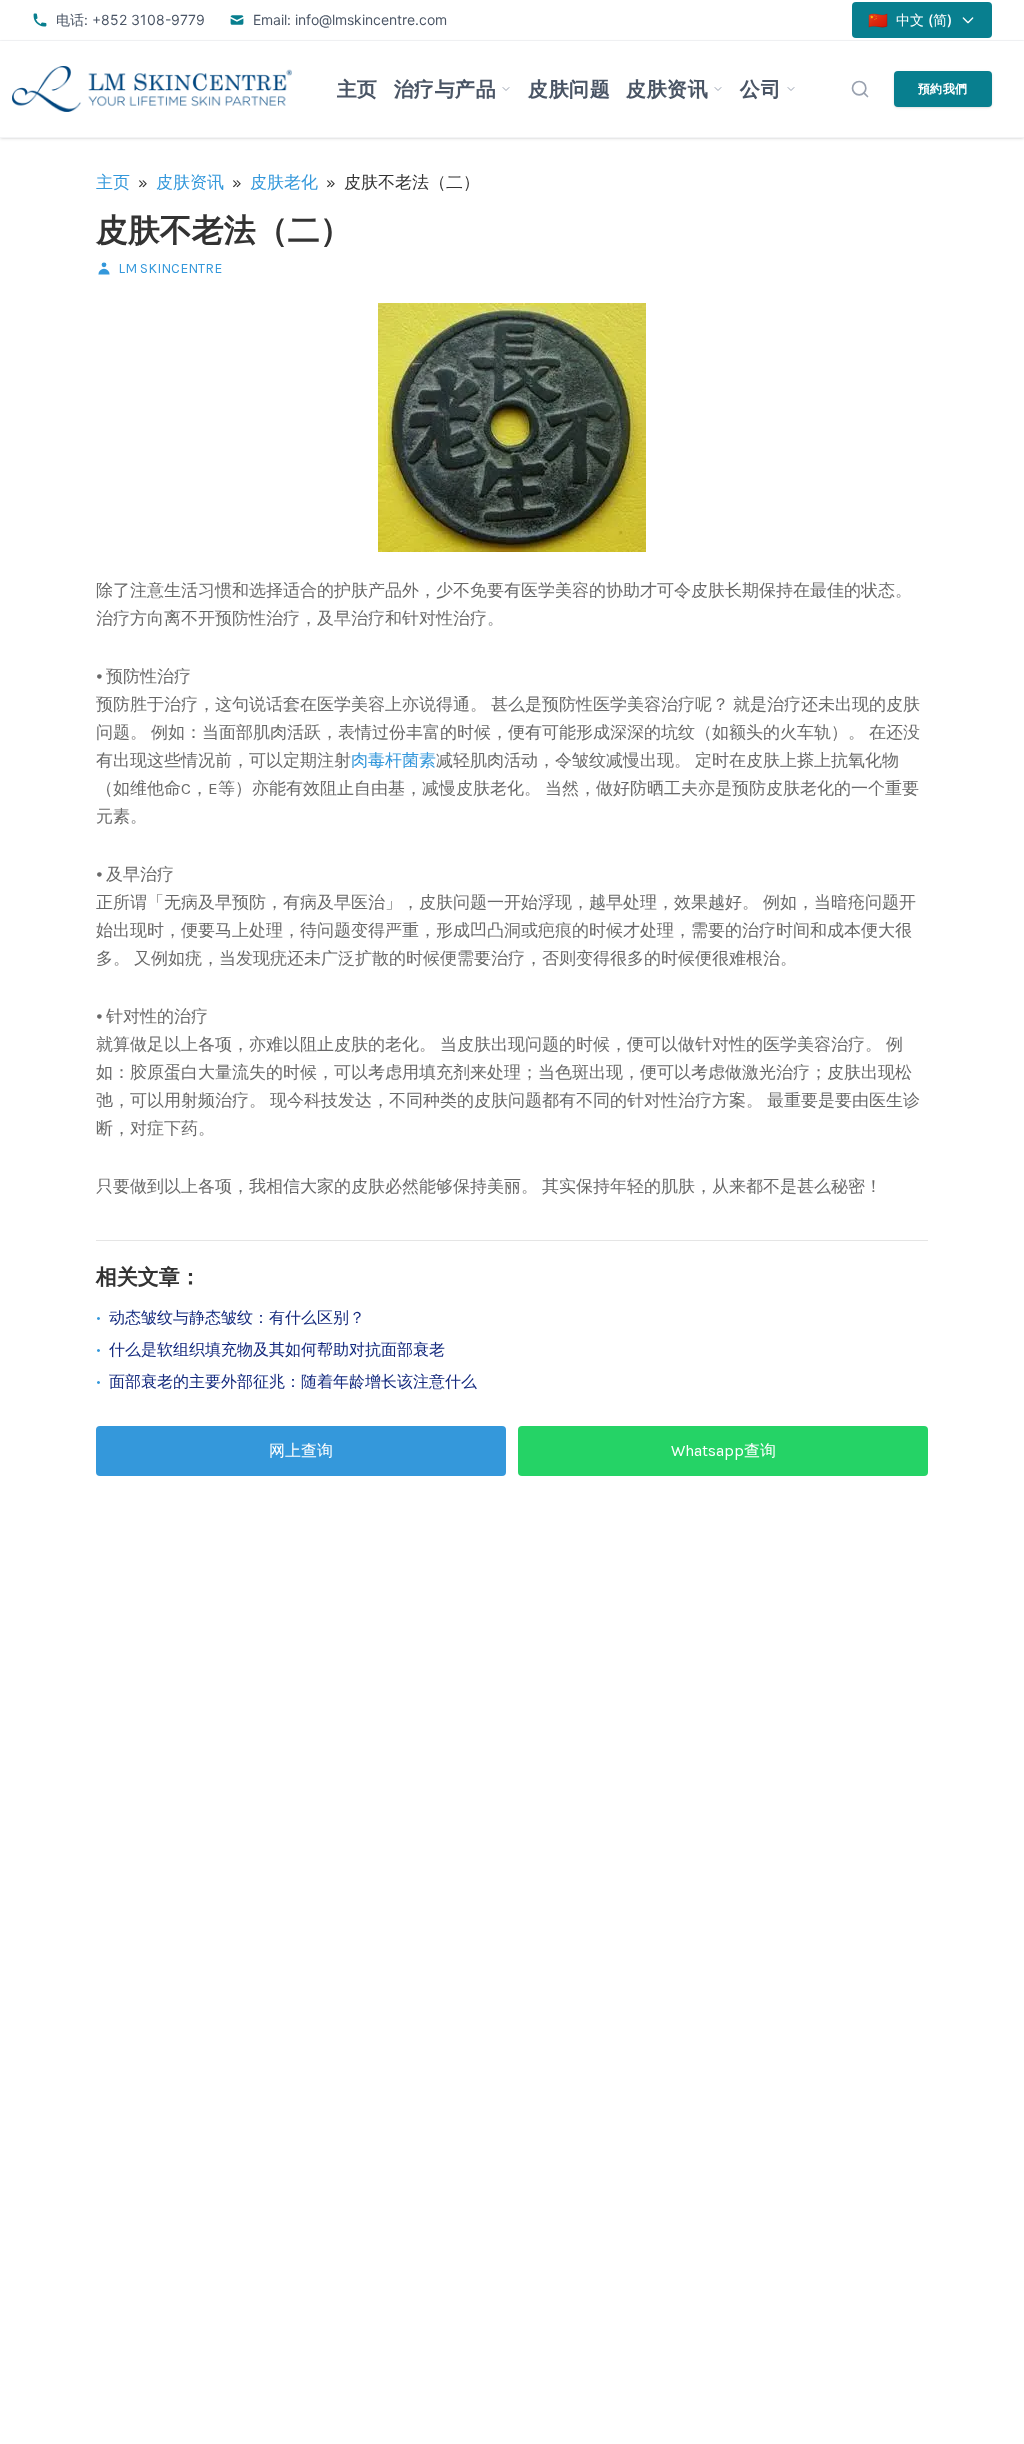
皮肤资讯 (667, 89)
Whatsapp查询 (723, 1450)
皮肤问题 (569, 89)
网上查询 (301, 1450)
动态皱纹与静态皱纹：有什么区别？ (237, 1317)
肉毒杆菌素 (393, 760)
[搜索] (860, 89)
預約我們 (943, 88)
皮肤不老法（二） (224, 230)
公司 (760, 89)
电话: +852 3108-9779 (130, 19)
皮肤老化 (284, 182)
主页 (357, 89)
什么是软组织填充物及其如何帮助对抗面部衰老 (277, 1349)
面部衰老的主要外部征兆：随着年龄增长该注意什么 (293, 1381)
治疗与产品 (445, 89)
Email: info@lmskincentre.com (350, 19)
